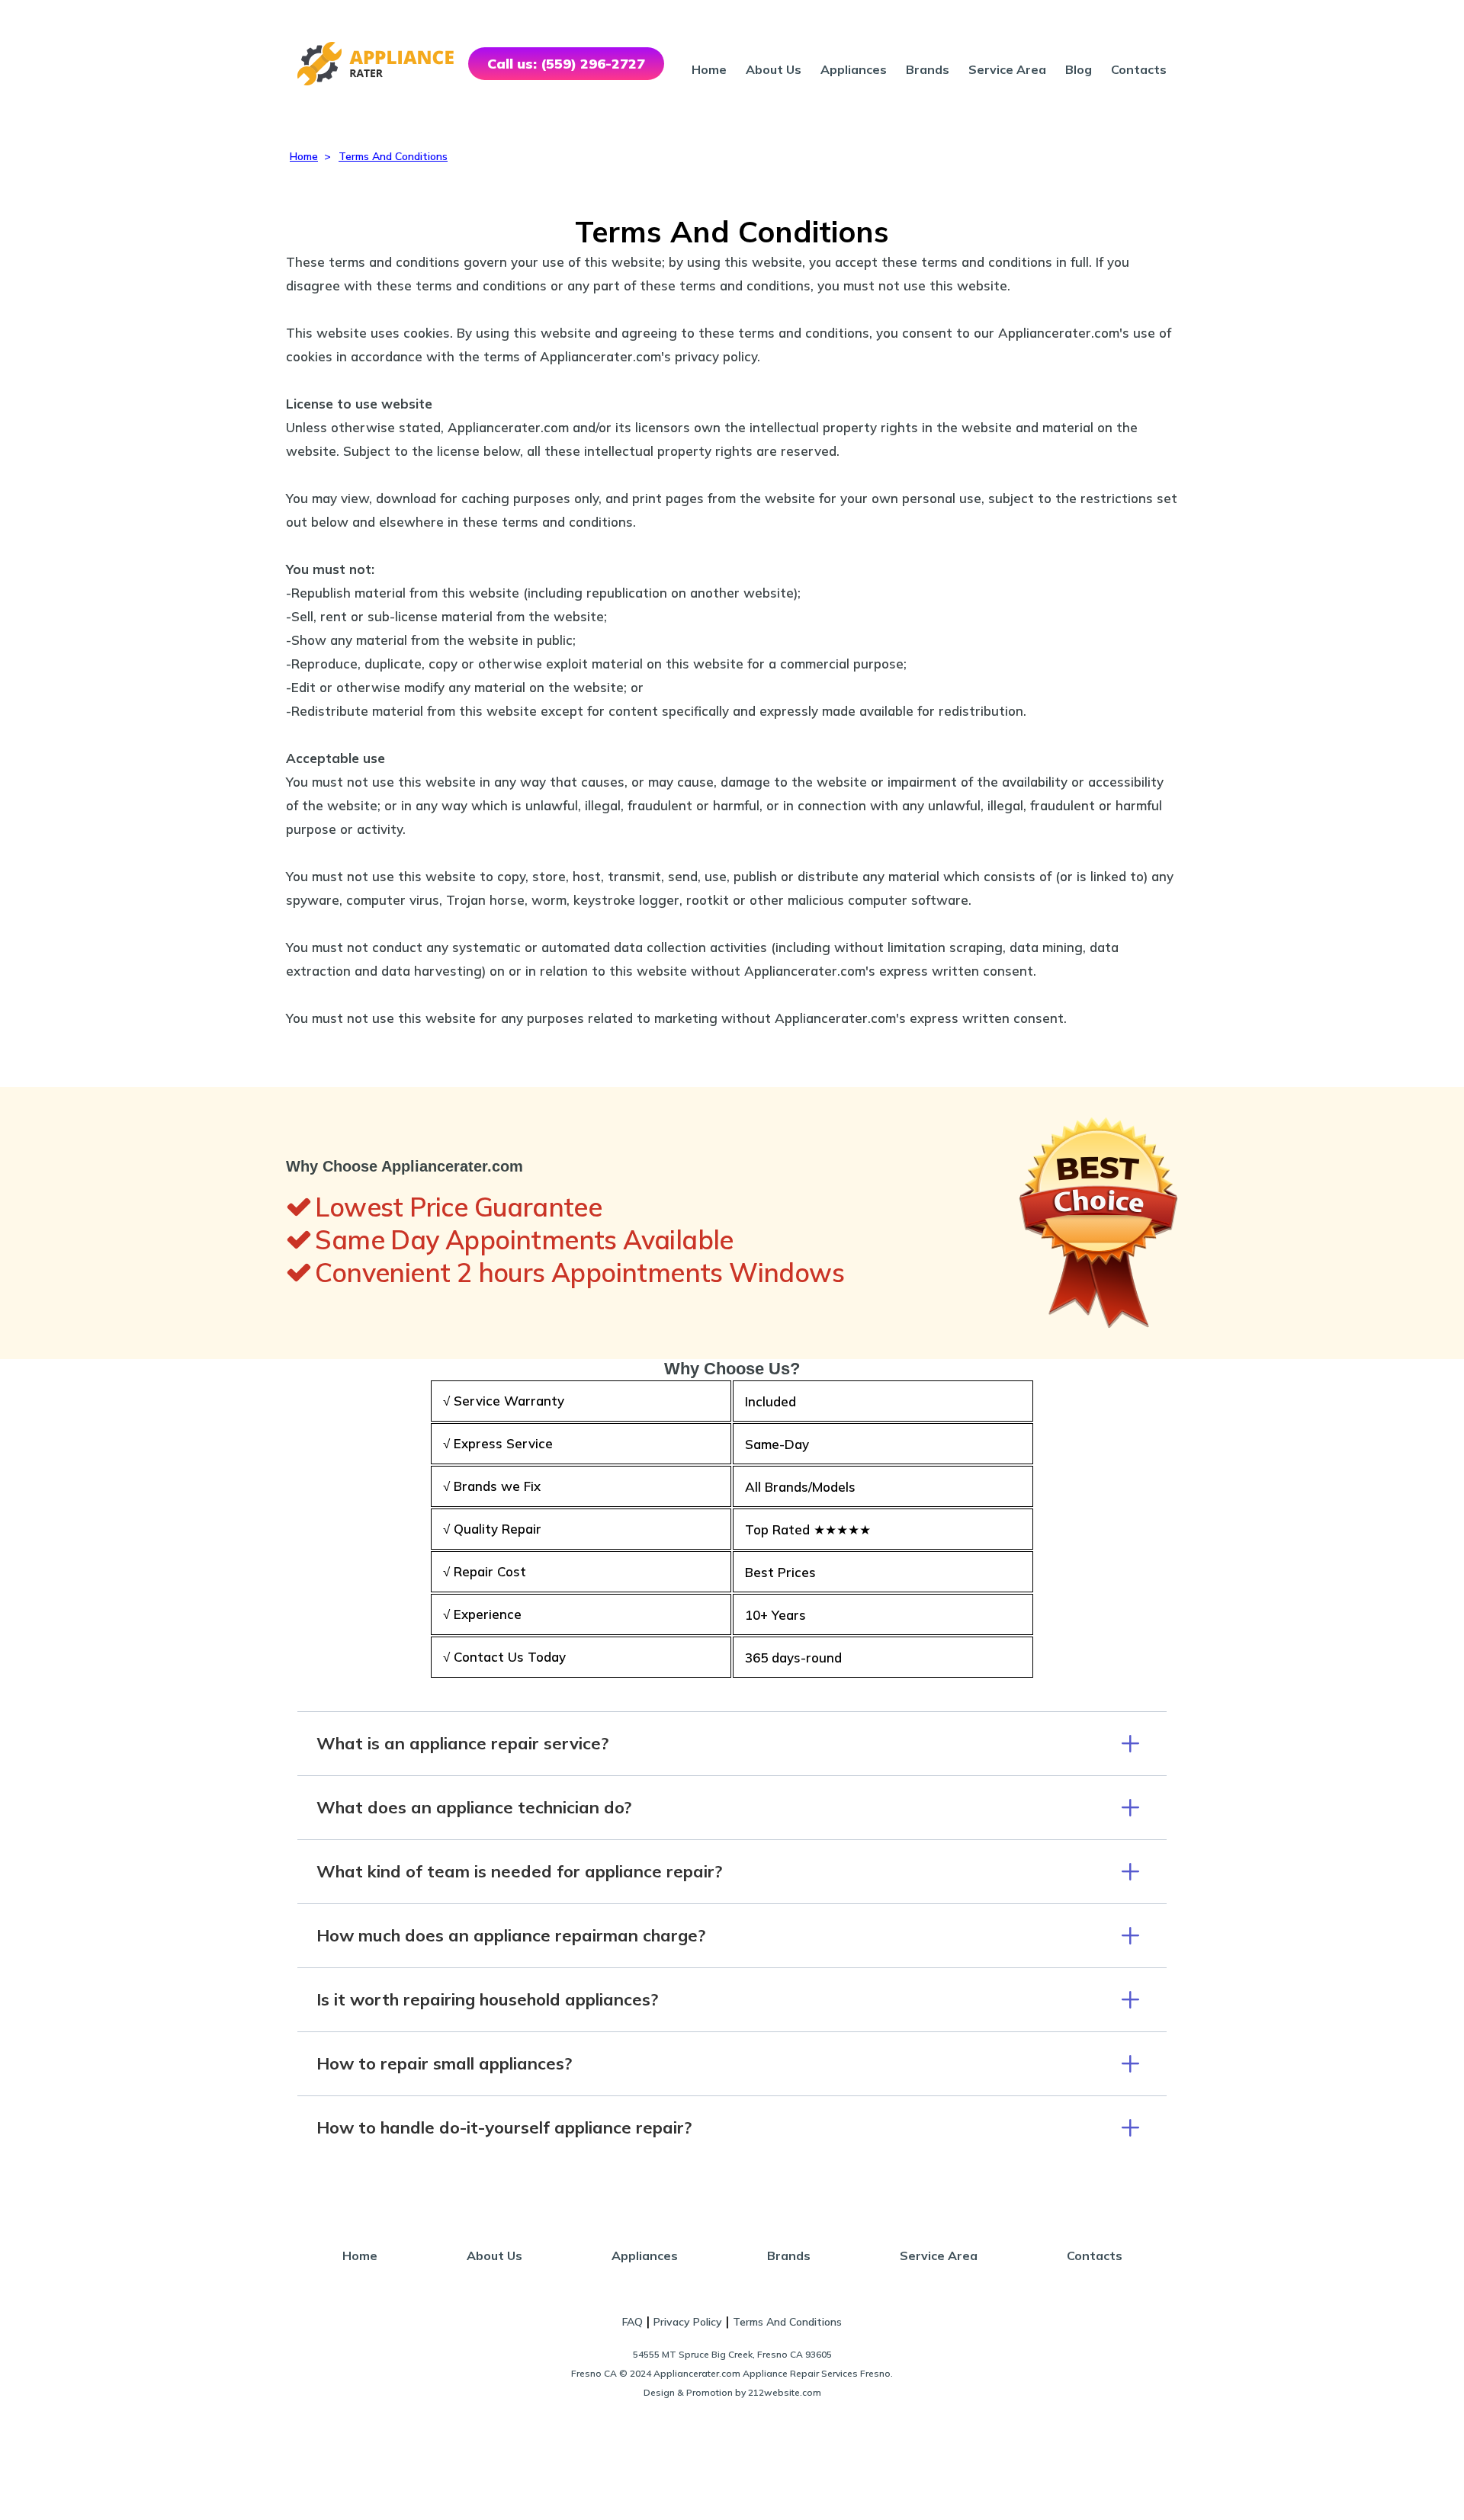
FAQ (632, 2322)
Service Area (1007, 69)
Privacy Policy (688, 2322)
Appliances (854, 69)
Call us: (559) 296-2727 (566, 64)
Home (709, 69)
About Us (774, 69)
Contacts (1139, 69)
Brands (928, 69)
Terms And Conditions (787, 2322)
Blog (1079, 69)
